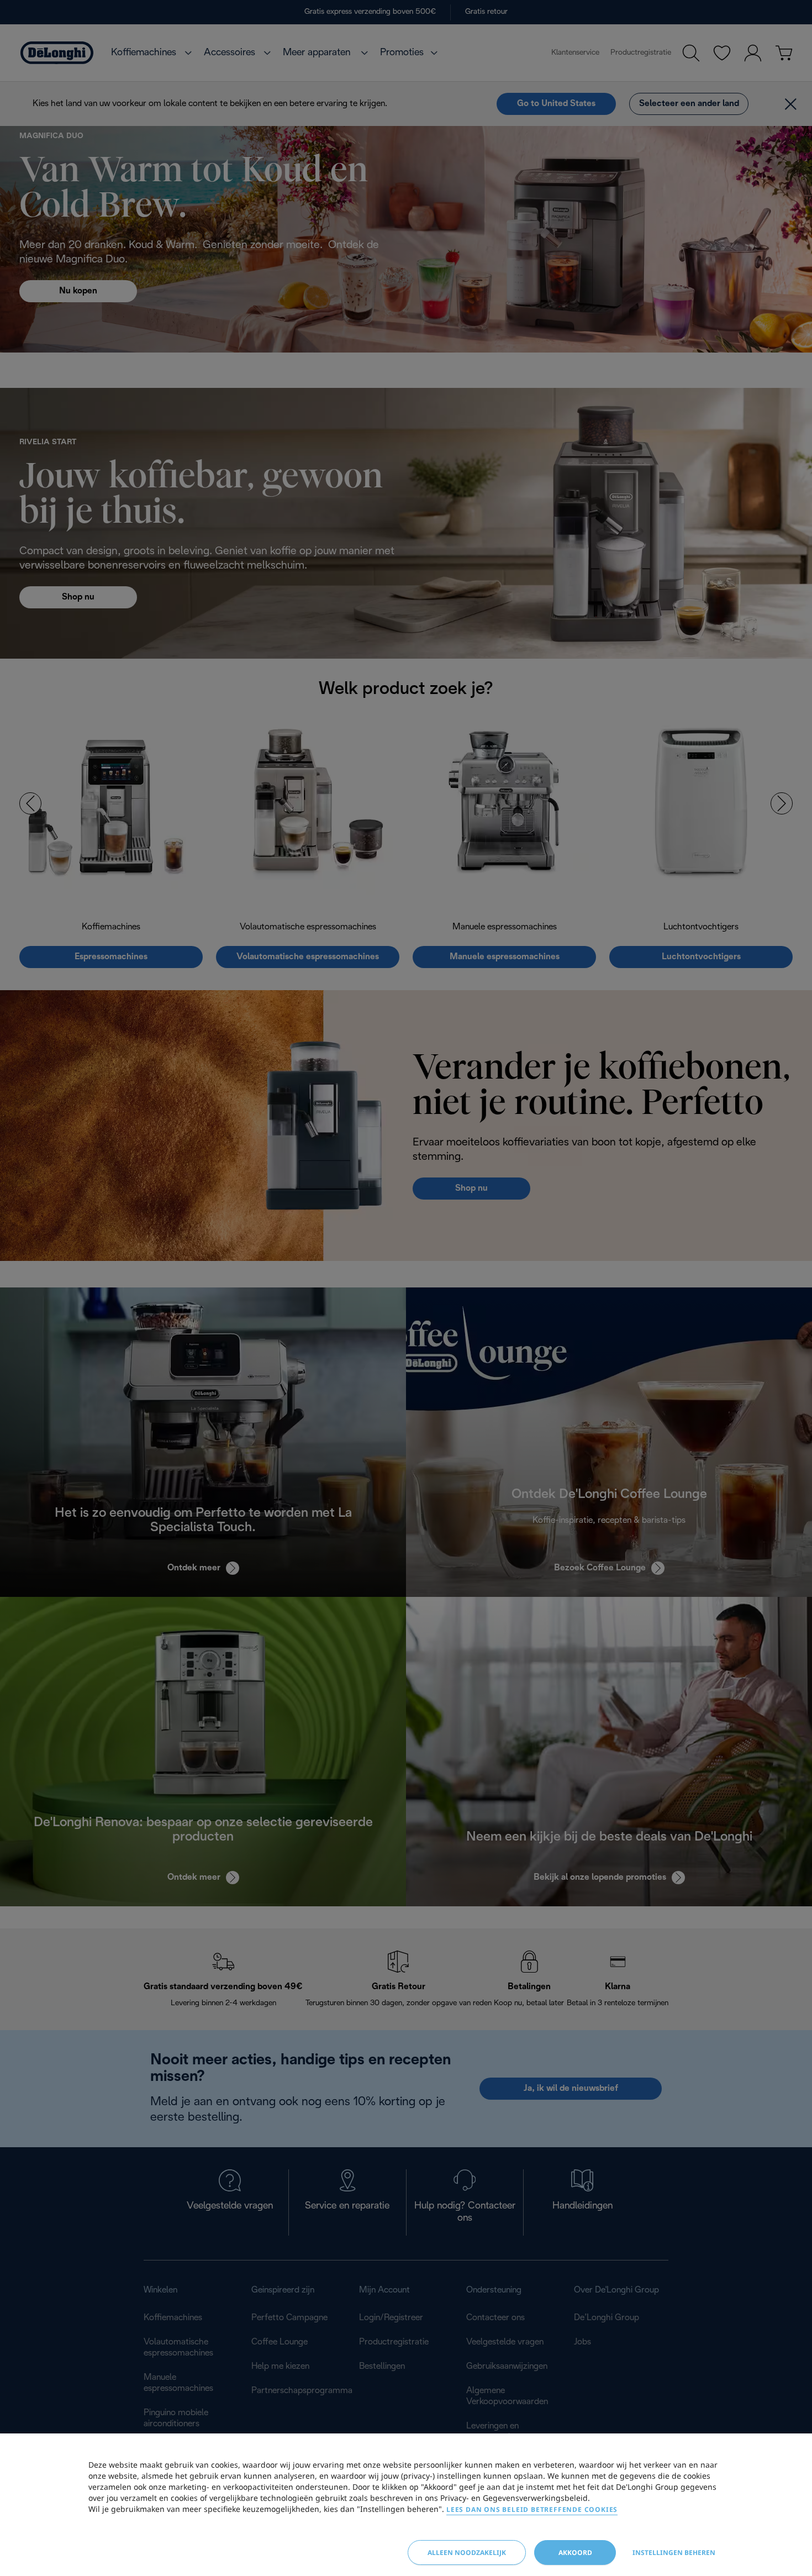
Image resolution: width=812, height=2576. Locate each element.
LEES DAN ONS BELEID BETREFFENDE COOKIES (532, 2509)
